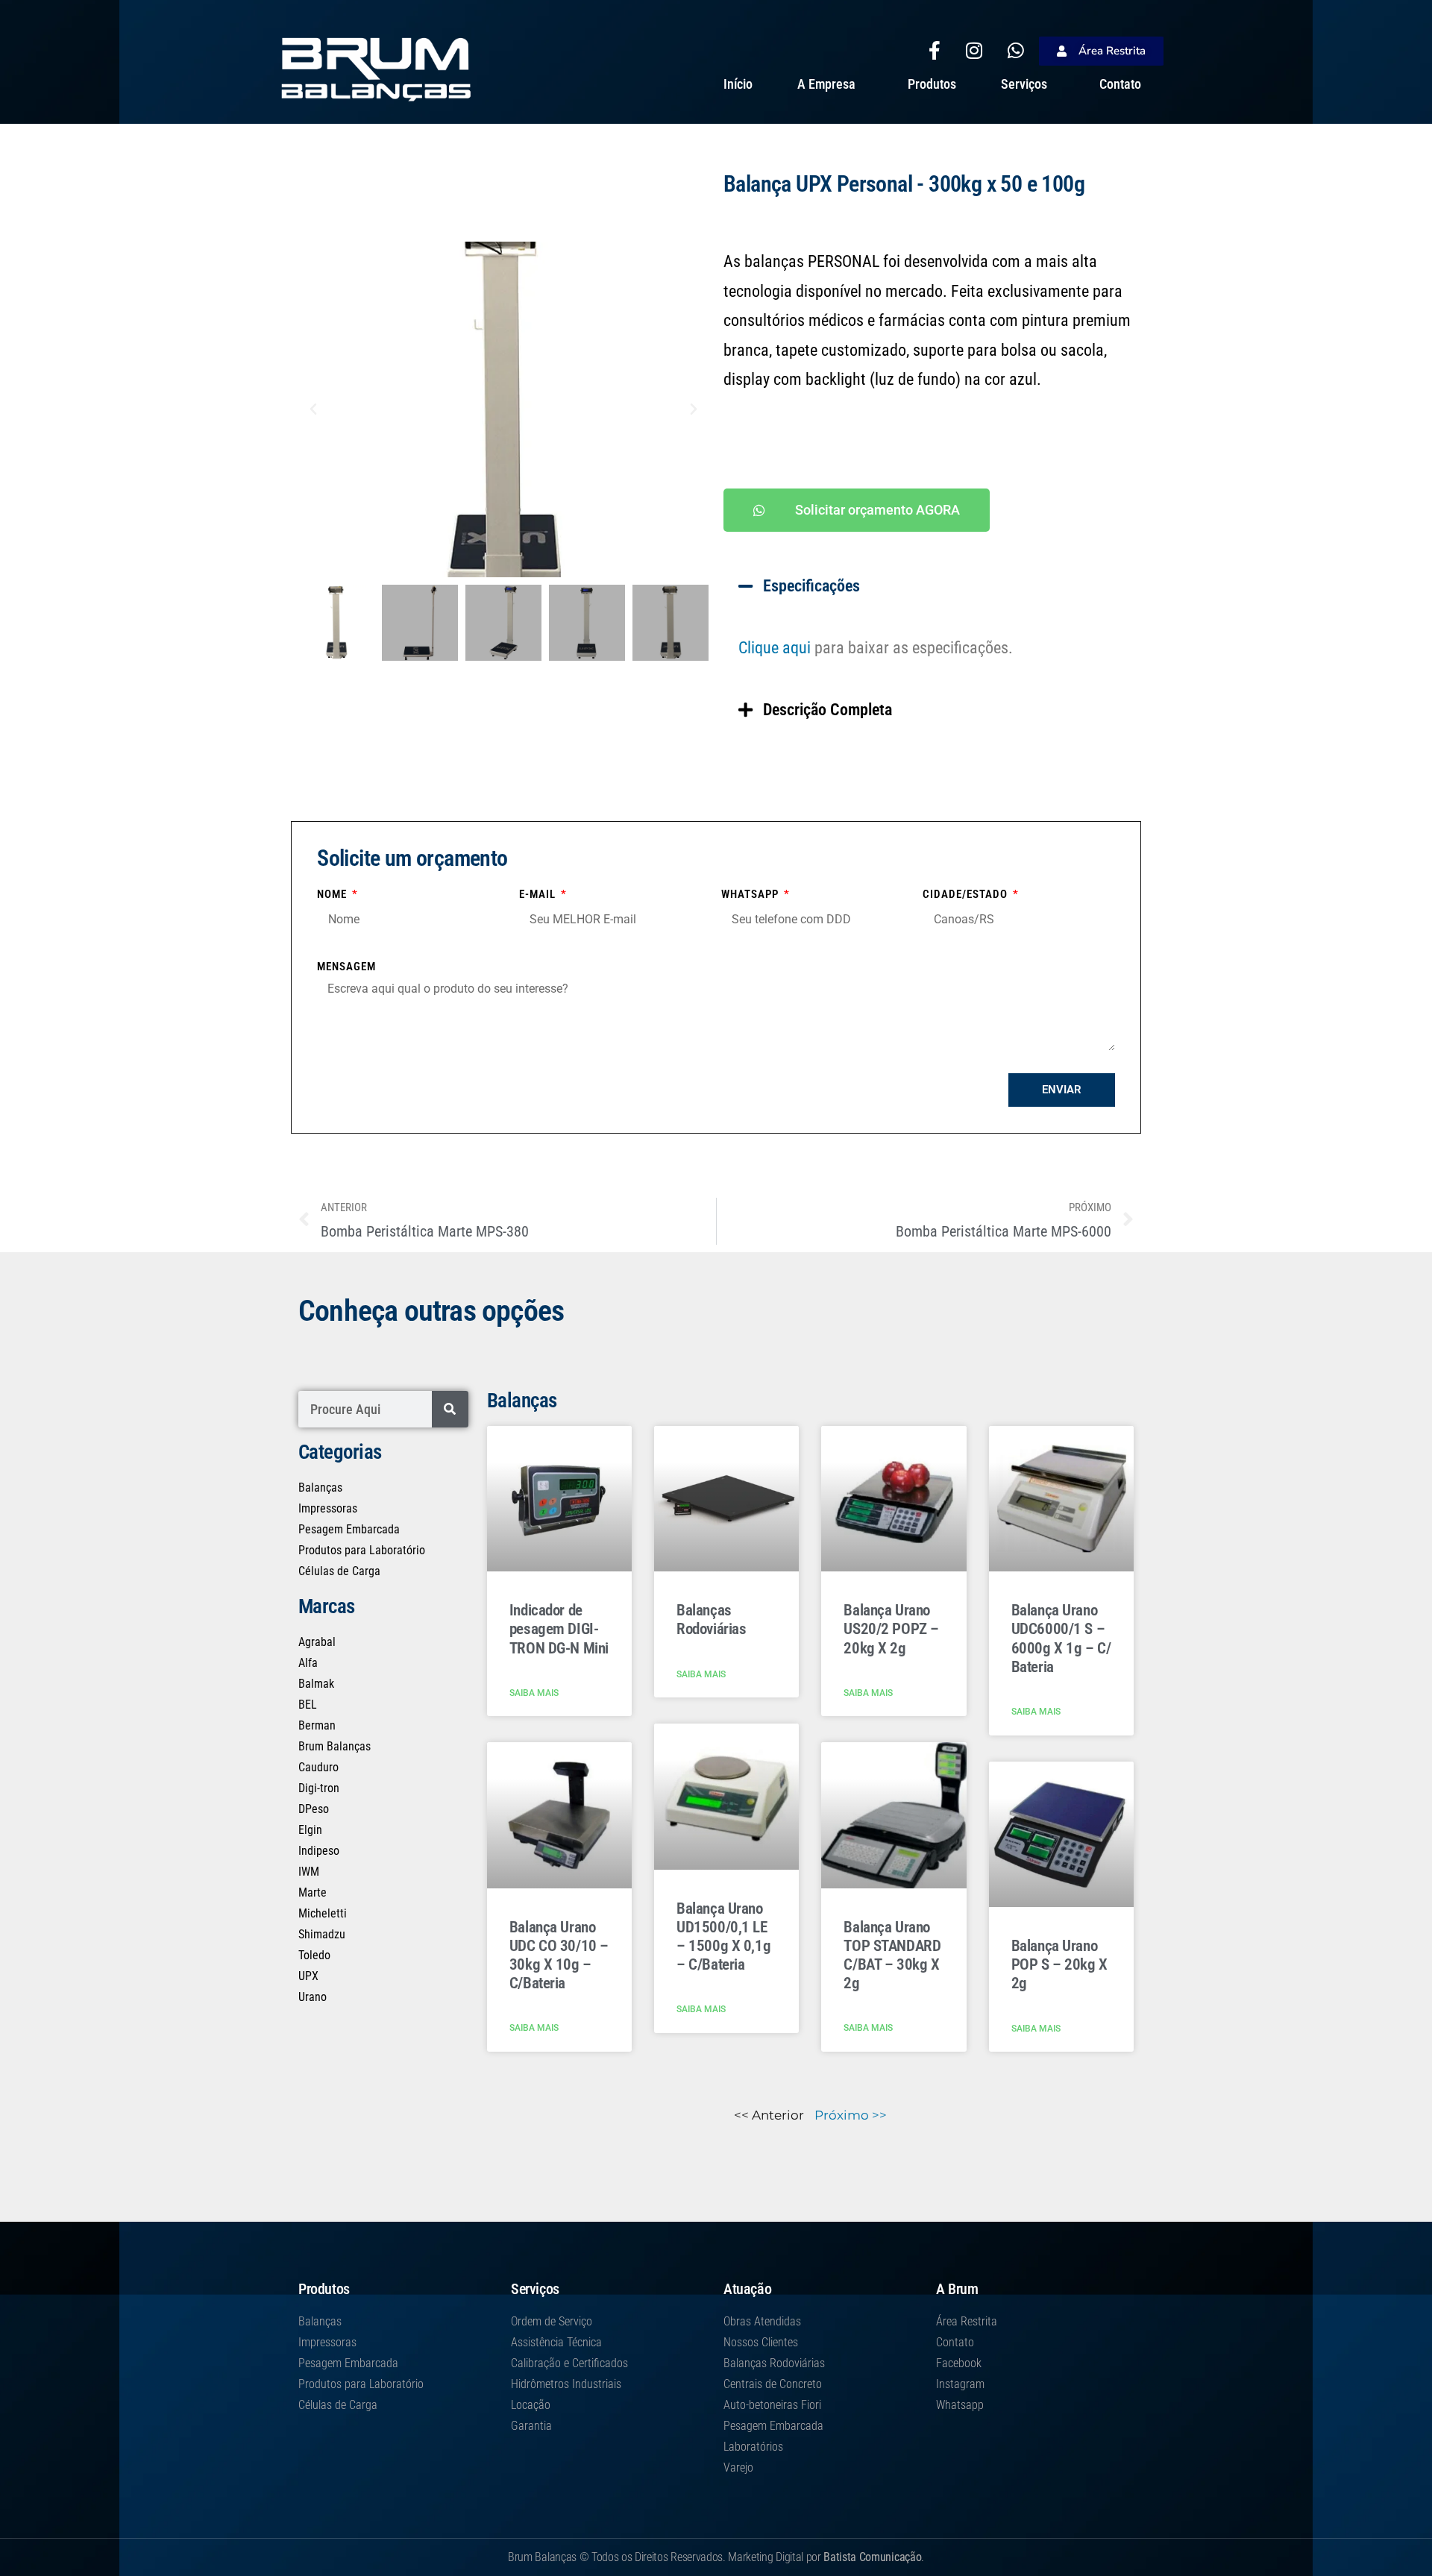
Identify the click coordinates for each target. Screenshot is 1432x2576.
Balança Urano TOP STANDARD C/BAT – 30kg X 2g (892, 1955)
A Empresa (826, 84)
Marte (313, 1892)
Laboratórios (753, 2447)
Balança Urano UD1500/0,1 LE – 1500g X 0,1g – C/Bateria (723, 1937)
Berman (317, 1725)
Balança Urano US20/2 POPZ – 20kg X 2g (891, 1629)
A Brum (957, 2289)
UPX (308, 1976)
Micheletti (323, 1913)
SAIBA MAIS (534, 1693)
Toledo (314, 1955)
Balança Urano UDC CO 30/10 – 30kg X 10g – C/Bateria (559, 1955)
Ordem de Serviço (552, 2321)
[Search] (450, 1409)
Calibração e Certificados (569, 2363)
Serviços (1024, 84)
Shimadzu (322, 1934)
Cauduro (318, 1767)
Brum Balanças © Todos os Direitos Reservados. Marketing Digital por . (716, 2557)
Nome (333, 894)
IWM (309, 1872)
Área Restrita (967, 2321)
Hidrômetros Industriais (566, 2384)
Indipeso (319, 1851)
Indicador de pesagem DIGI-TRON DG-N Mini (559, 1629)
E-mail (539, 894)
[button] (313, 409)
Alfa (308, 1663)
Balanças (320, 1488)
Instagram (960, 2384)
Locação (531, 2405)
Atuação (747, 2289)
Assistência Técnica (556, 2342)
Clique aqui (775, 648)
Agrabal (317, 1642)
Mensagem (346, 967)
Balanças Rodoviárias (711, 1620)
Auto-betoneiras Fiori (772, 2405)
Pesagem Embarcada (349, 1529)
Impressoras (328, 1508)
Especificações (811, 586)
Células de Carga (339, 1571)
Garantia (531, 2426)
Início (738, 84)
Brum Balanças (335, 1746)
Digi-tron (319, 1788)
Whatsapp (751, 894)
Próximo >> (851, 2115)
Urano (313, 1997)
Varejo (738, 2467)
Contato (1120, 84)
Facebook (959, 2363)
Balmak (316, 1684)
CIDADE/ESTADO (967, 894)
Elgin (310, 1830)
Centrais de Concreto (773, 2384)
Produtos (932, 84)
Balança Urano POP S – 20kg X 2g (1059, 1964)
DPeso (314, 1809)
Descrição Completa (828, 710)
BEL (308, 1705)
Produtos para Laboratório (362, 1550)
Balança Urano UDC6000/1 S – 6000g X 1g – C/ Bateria (1061, 1639)
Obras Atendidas (762, 2321)
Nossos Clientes (761, 2342)
